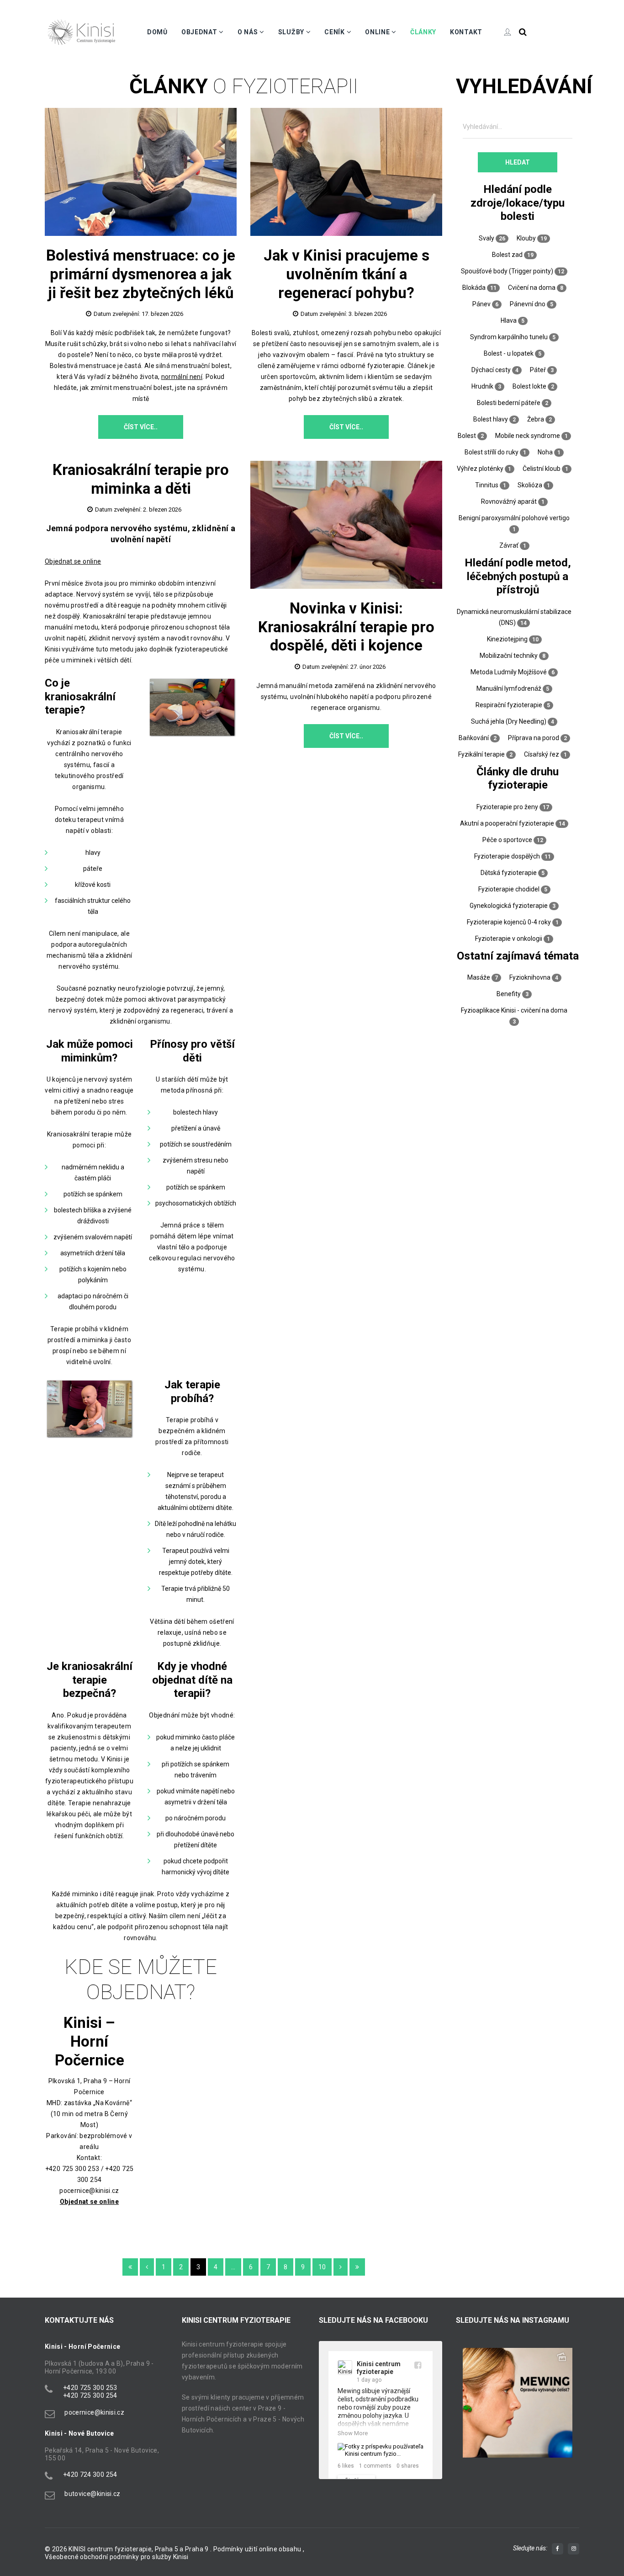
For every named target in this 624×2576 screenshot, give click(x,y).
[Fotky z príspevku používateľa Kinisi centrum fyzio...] (381, 2450)
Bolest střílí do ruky (492, 452)
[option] (518, 2403)
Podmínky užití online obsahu (258, 2549)
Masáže (479, 977)
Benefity (509, 994)
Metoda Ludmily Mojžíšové (509, 672)
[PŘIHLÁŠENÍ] (501, 32)
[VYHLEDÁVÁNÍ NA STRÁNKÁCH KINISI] (523, 32)
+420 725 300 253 (90, 2388)
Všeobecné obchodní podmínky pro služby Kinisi (117, 2557)
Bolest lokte (529, 386)
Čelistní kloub (542, 469)
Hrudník (482, 386)
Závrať (509, 545)
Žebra (536, 419)
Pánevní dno (528, 304)
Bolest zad (507, 255)
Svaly (487, 238)
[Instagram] (574, 2549)
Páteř (538, 370)
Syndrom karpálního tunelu (509, 337)
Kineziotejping (507, 639)
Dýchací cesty (491, 370)
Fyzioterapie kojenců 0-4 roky (509, 922)
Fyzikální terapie (481, 754)
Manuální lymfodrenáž (509, 688)
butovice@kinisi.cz (92, 2494)
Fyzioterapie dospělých (507, 856)
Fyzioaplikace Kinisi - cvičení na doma (514, 1010)
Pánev (481, 304)
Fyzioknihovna (530, 977)
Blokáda (474, 288)
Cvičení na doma (532, 288)
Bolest (467, 436)
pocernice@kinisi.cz (94, 2412)
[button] (468, 2412)
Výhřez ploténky (480, 469)
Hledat (518, 162)
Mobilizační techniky (509, 656)
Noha (545, 452)
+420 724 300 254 (90, 2475)
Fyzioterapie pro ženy (507, 807)
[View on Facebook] (418, 2365)
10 (322, 2267)
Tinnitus (487, 485)
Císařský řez (542, 754)
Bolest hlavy (491, 419)
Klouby (526, 238)
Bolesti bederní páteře (509, 403)
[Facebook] (558, 2549)
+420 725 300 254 (90, 2395)
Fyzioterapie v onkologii (509, 939)
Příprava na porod (534, 738)
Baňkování (474, 738)
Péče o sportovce (507, 840)
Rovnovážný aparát (509, 501)
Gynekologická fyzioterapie (509, 906)
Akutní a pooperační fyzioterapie (507, 823)
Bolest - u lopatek (509, 353)
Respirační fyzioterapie (509, 705)
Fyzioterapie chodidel (509, 889)
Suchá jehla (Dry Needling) (509, 721)
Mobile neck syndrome (528, 436)
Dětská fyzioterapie (509, 873)
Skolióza (530, 485)
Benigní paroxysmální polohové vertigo (514, 518)
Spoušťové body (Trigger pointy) (507, 271)
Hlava (509, 320)
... (233, 2267)
